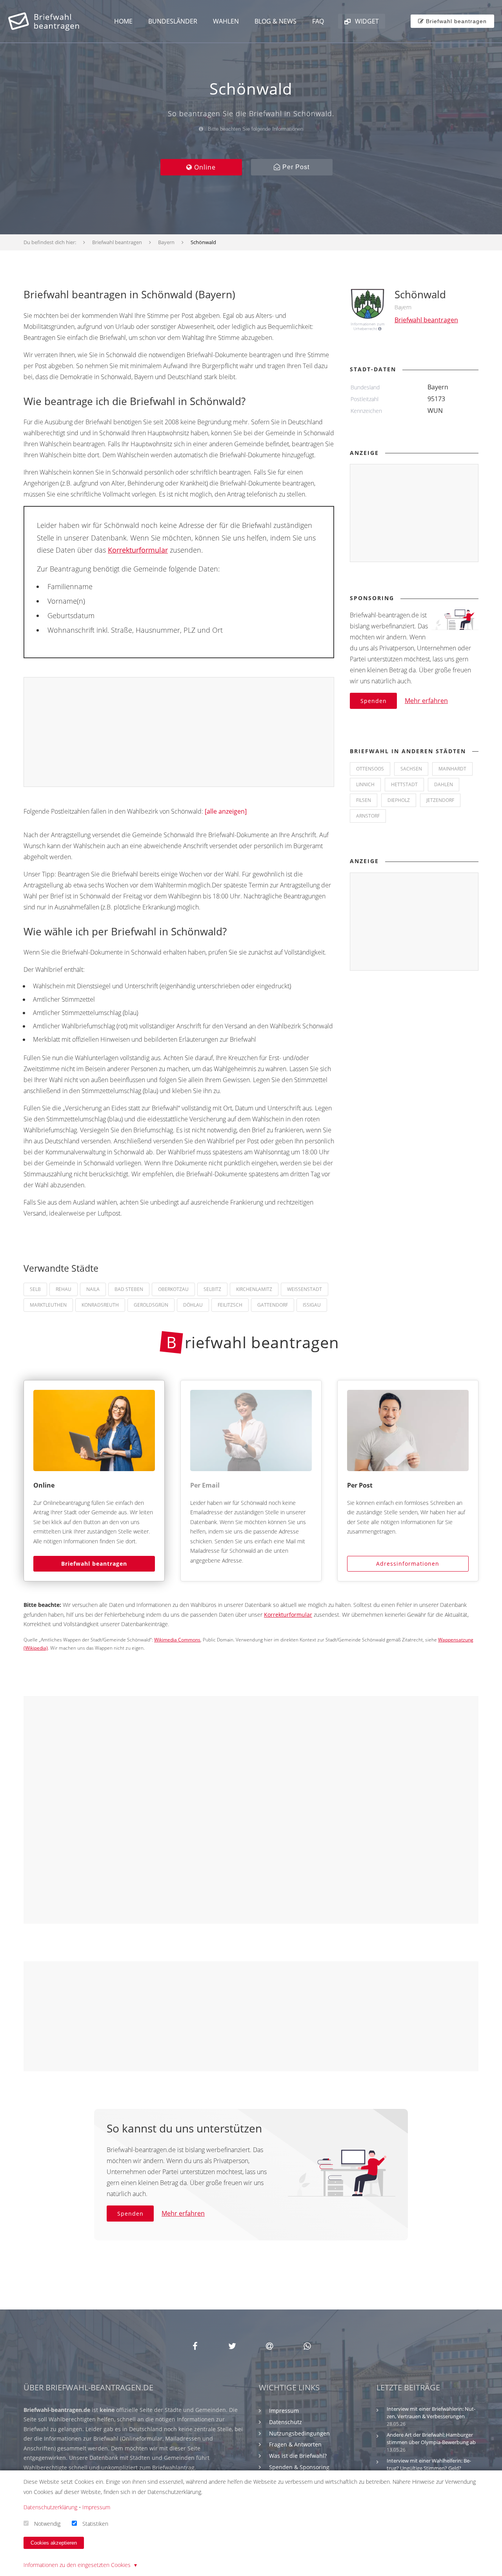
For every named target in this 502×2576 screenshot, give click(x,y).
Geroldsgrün (151, 1305)
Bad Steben (129, 1289)
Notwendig (47, 2523)
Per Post (295, 167)
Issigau (312, 1305)
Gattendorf (273, 1305)
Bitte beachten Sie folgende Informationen (255, 129)
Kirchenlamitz (254, 1289)
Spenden (374, 701)
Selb (35, 1289)
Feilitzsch (230, 1305)
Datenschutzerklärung (50, 2507)
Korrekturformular (138, 550)
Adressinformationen (408, 1564)
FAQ (318, 21)
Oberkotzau (173, 1289)
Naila (93, 1289)
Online (204, 167)
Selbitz (212, 1289)
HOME (123, 21)
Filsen (364, 800)
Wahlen (226, 21)
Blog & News (276, 21)
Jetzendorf (440, 800)
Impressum (284, 2411)
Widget (366, 21)
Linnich (365, 784)
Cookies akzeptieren (54, 2543)
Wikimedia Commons (177, 1640)
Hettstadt (404, 784)
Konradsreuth (100, 1305)
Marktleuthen (48, 1305)
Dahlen (444, 784)
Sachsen (411, 769)
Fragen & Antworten (295, 2444)
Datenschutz (286, 2422)
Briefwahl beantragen (94, 1564)
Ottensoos (370, 769)
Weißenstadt (305, 1289)
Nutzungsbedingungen (299, 2433)
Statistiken (95, 2523)
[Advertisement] (179, 732)
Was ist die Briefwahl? (298, 2456)
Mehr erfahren (426, 701)
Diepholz (399, 800)
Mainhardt (452, 769)
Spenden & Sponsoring (299, 2467)
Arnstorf (368, 816)
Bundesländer (173, 21)
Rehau (64, 1289)
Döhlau (193, 1305)
